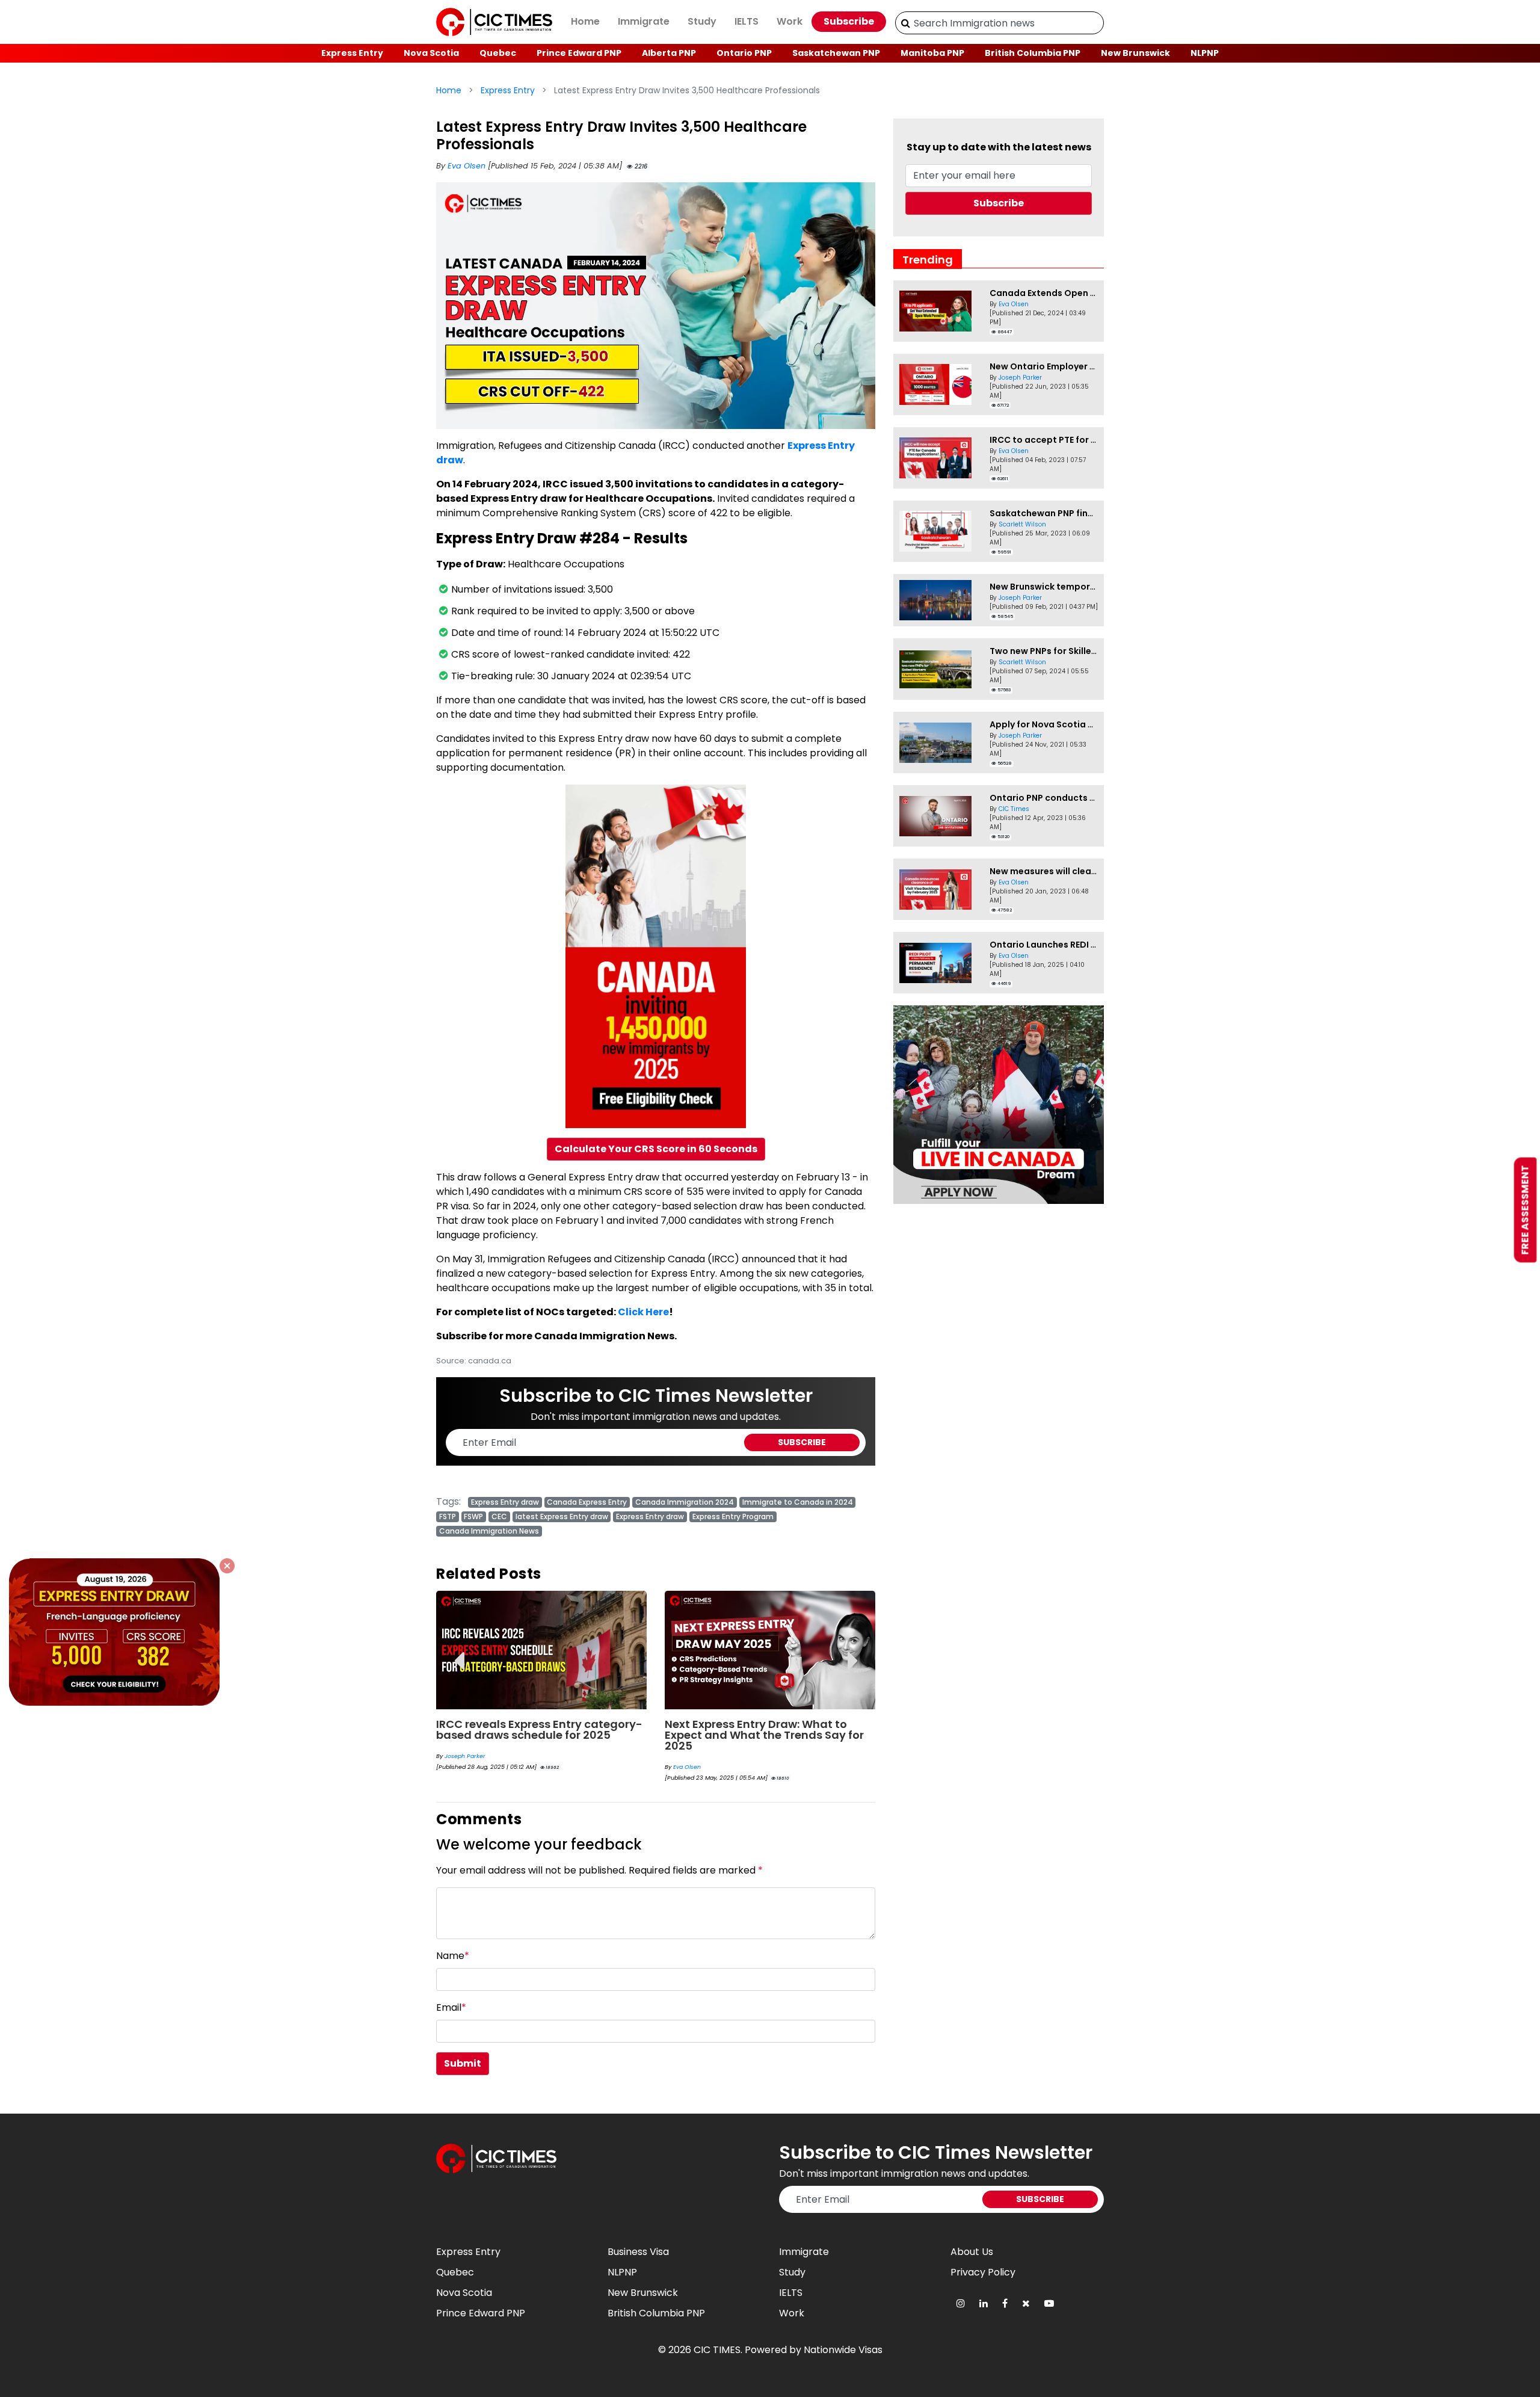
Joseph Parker (1020, 378)
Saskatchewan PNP (836, 53)
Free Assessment (1525, 1210)
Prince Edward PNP (579, 53)
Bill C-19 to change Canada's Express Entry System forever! (768, 1729)
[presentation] (459, 1652)
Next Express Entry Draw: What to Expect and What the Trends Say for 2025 (536, 1735)
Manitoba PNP (932, 53)
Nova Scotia (431, 53)
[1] (906, 23)
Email (451, 2007)
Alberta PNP (669, 53)
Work (790, 21)
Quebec (498, 53)
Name (453, 1956)
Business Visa (638, 2252)
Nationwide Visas (843, 2350)
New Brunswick (1135, 53)
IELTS (747, 21)
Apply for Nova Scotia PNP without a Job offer (1091, 724)
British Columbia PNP (1033, 53)
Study (702, 21)
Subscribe (849, 21)
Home (585, 21)
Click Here (643, 1312)
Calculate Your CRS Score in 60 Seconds (656, 1149)
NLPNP (1205, 53)
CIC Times (1014, 809)
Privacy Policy (983, 2272)
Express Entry (352, 53)
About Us (972, 2252)
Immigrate (644, 21)
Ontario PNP (744, 53)
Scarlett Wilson (1022, 524)
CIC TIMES (717, 2350)
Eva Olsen (468, 166)
